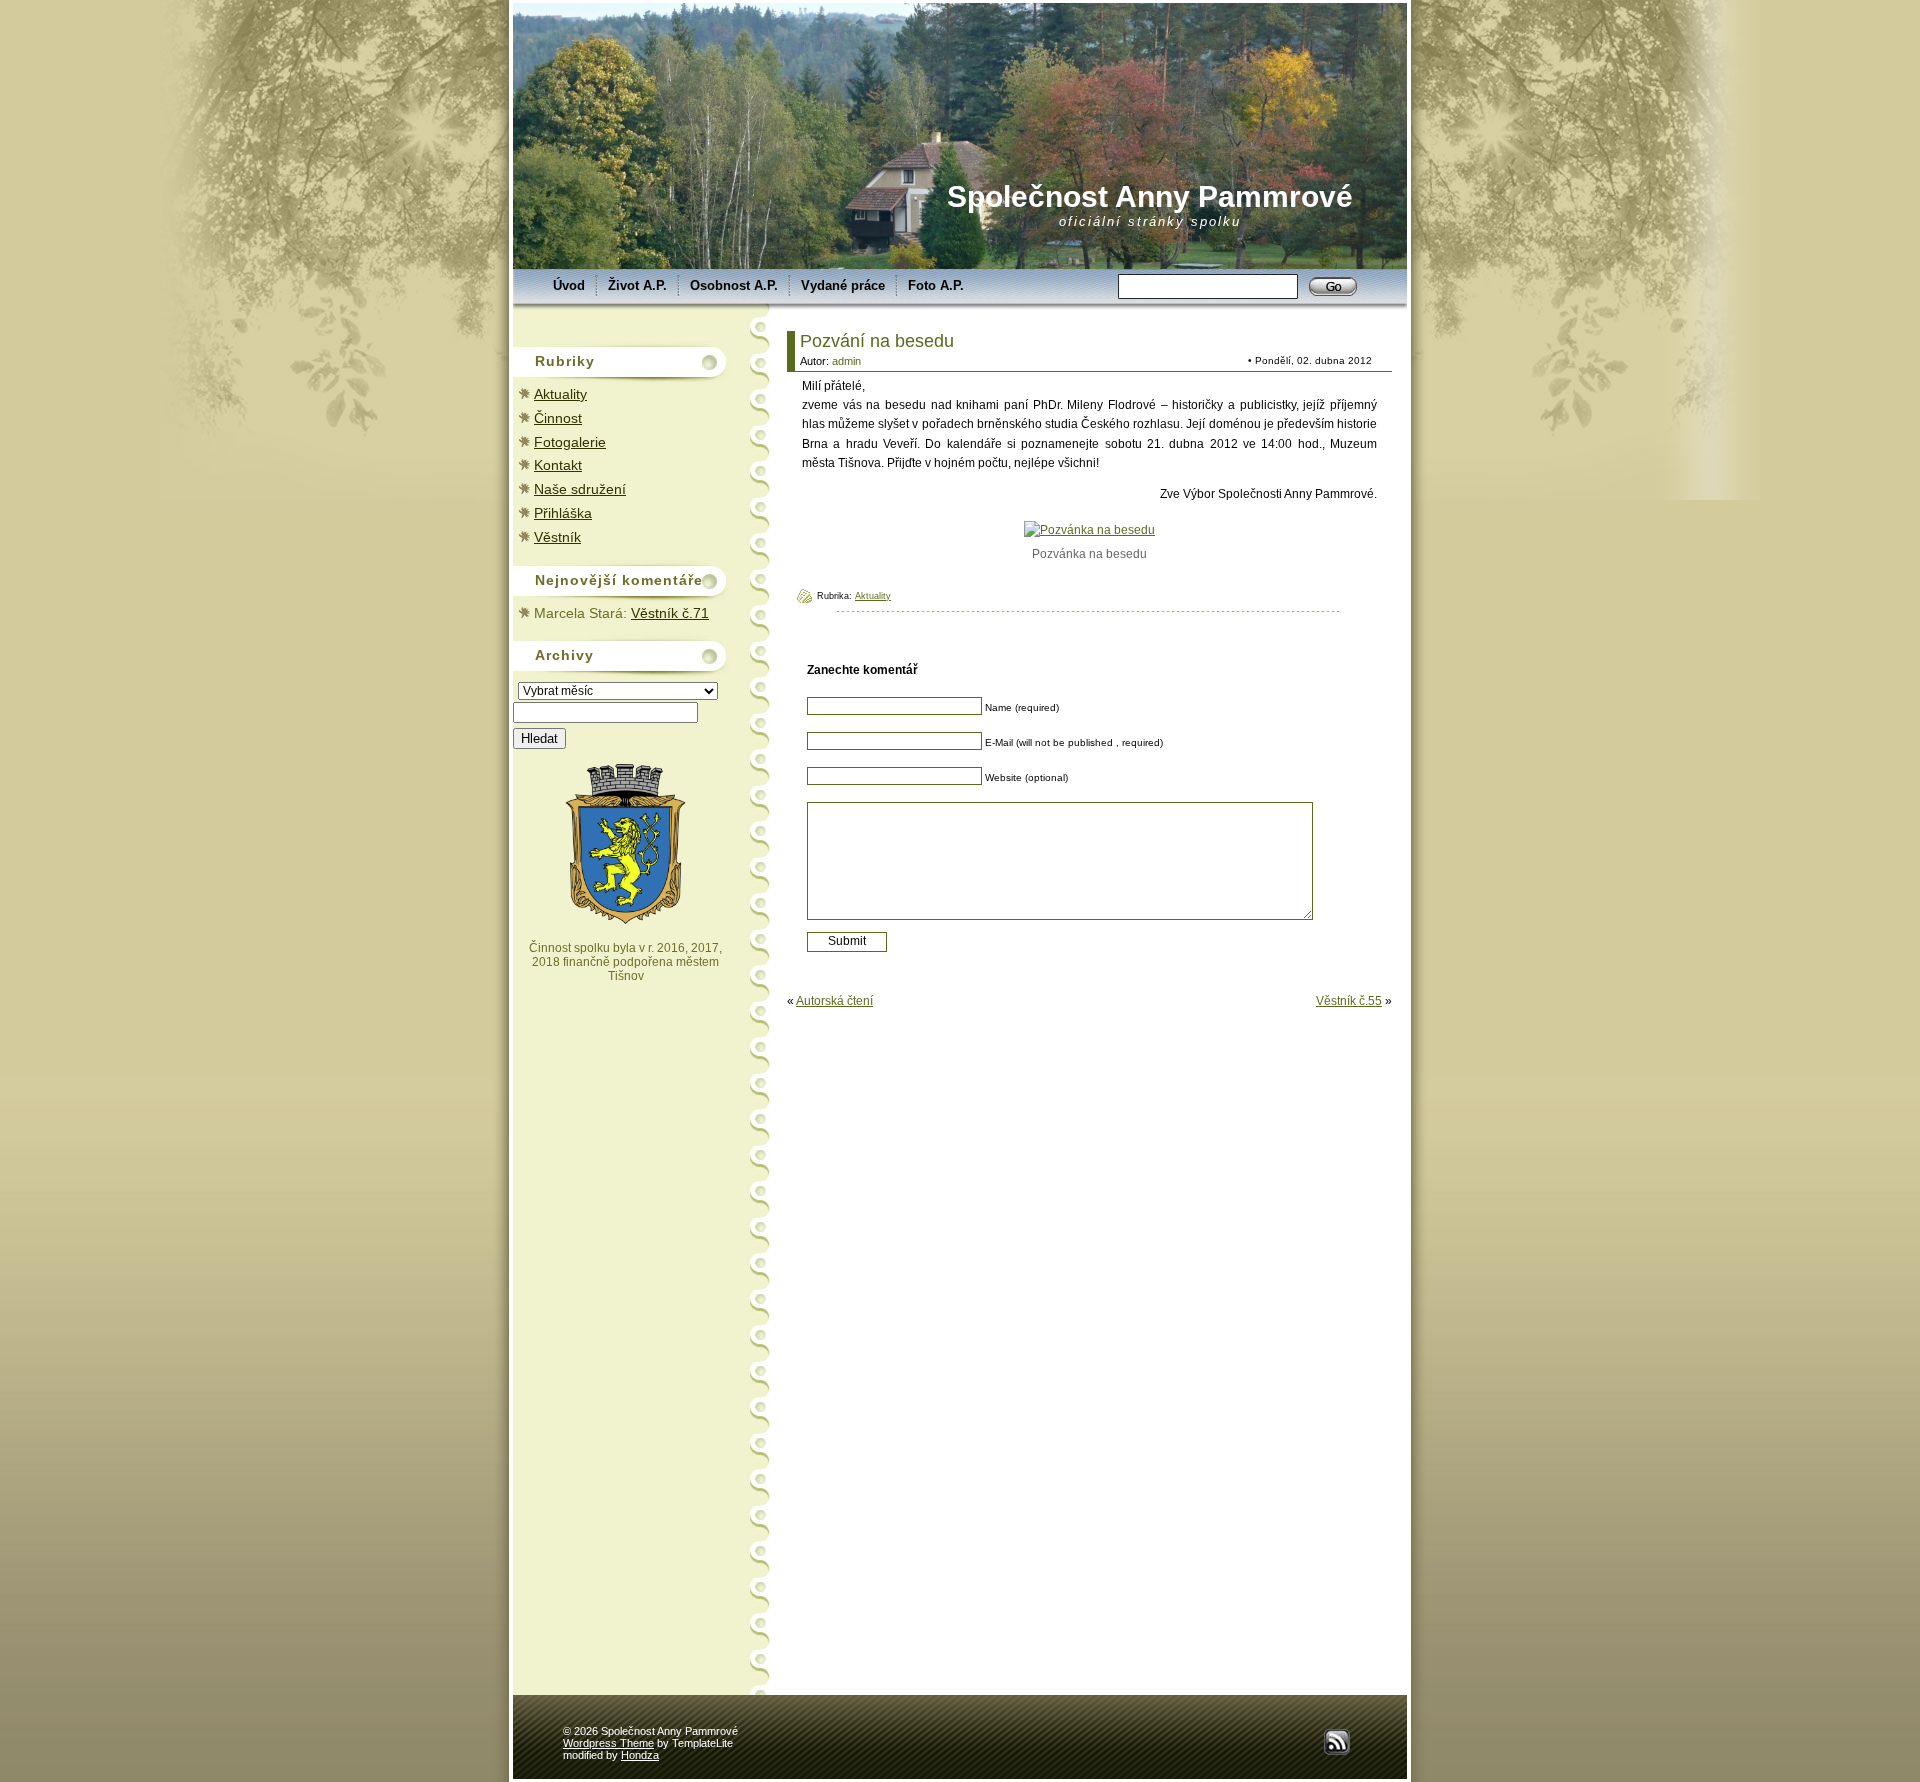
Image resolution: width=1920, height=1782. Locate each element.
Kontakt (558, 465)
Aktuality (560, 394)
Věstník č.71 (670, 613)
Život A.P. (637, 285)
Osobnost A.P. (734, 285)
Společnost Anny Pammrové (1150, 196)
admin (846, 361)
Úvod (569, 285)
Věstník (557, 537)
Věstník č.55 (1349, 1001)
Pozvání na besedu (877, 341)
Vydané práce (843, 285)
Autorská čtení (834, 1001)
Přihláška (563, 513)
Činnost (558, 418)
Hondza (640, 1755)
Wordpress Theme (608, 1743)
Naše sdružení (580, 489)
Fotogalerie (570, 442)
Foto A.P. (936, 285)
